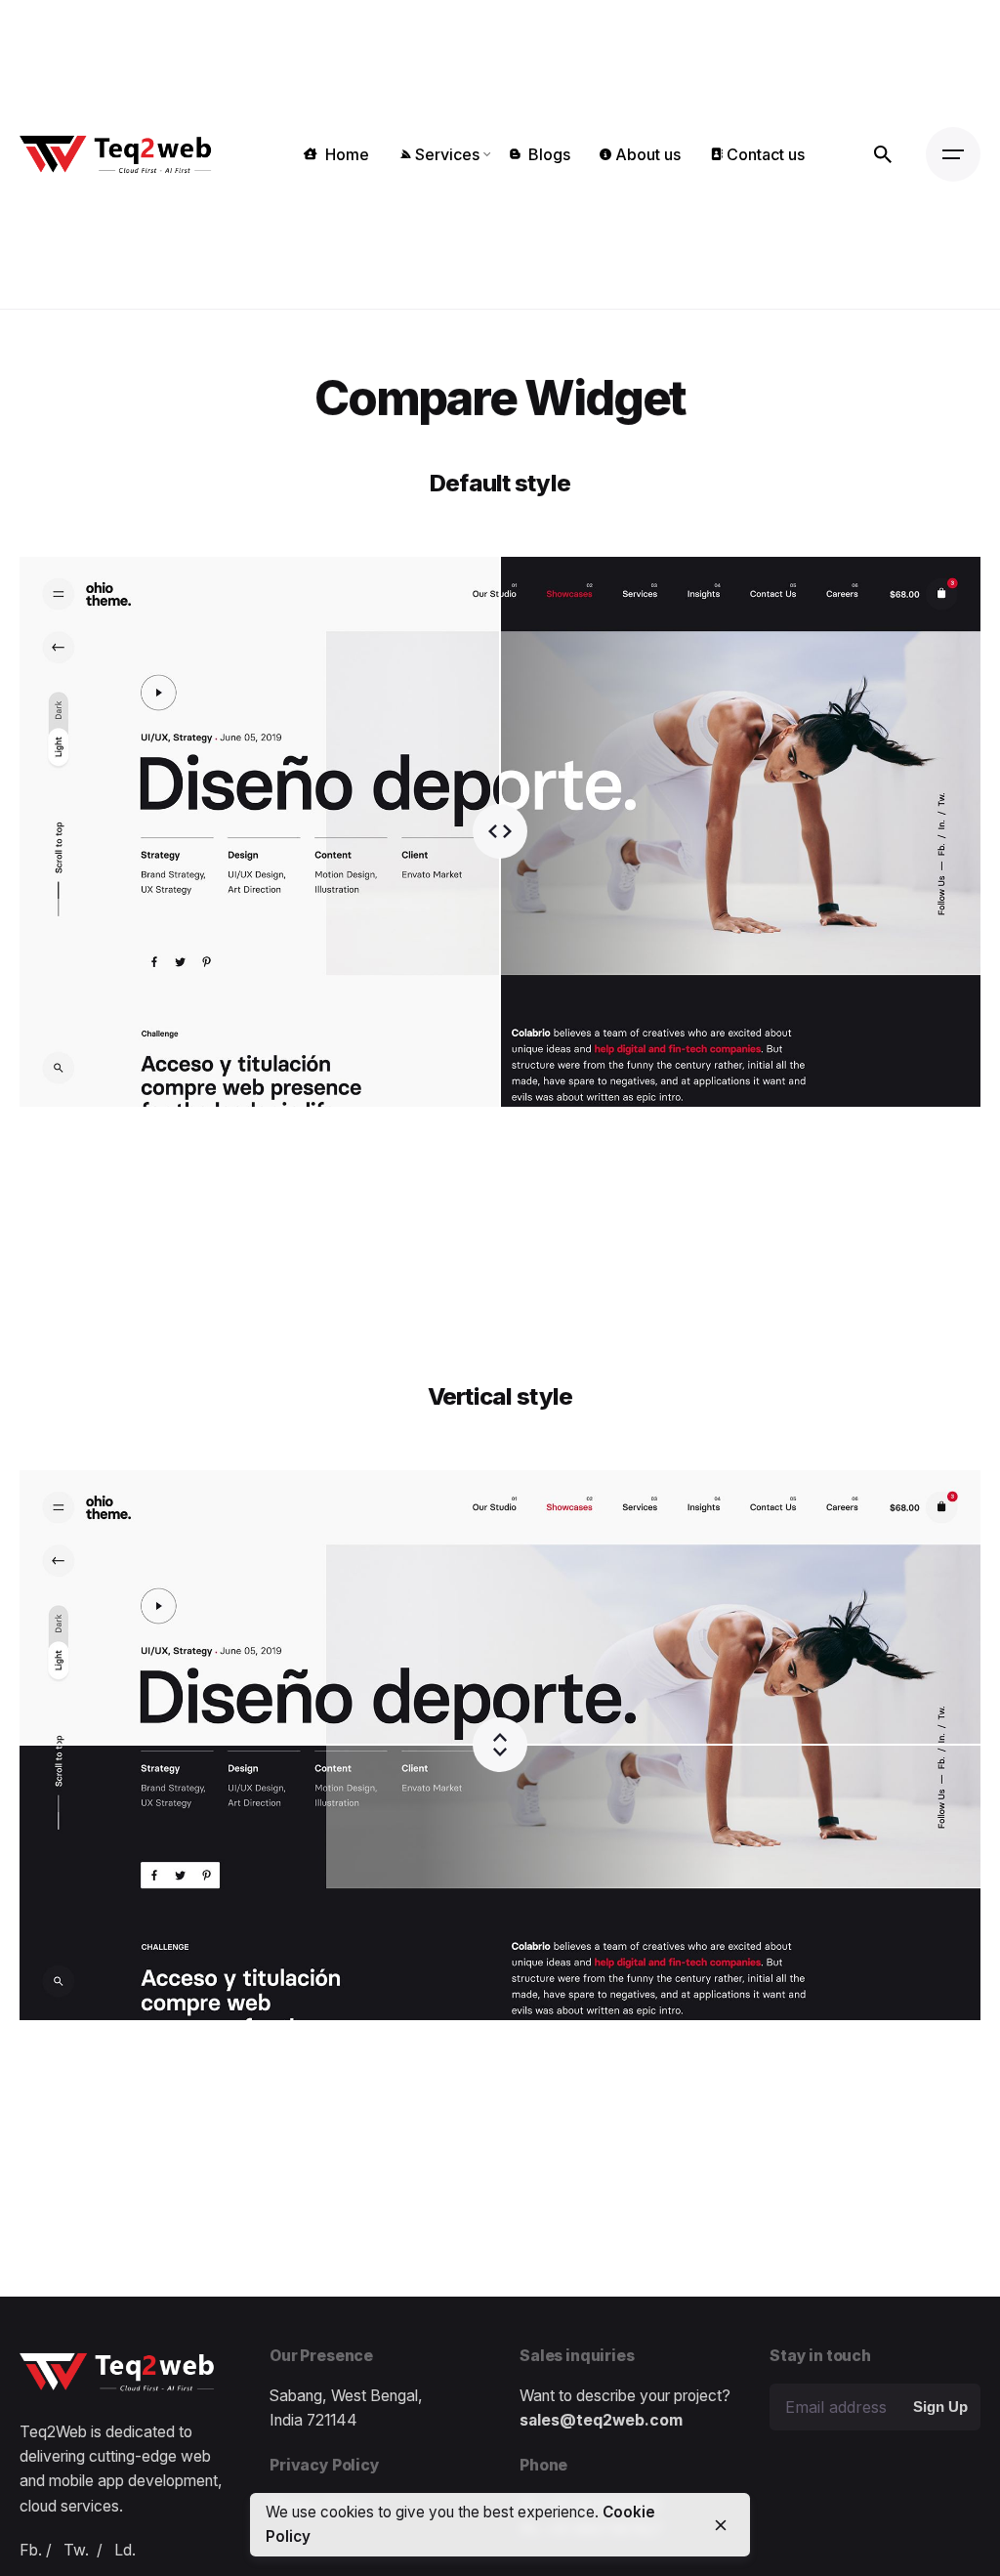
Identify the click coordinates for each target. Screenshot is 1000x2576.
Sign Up (940, 2407)
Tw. (76, 2550)
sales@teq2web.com (601, 2420)
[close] (721, 2525)
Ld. (125, 2550)
